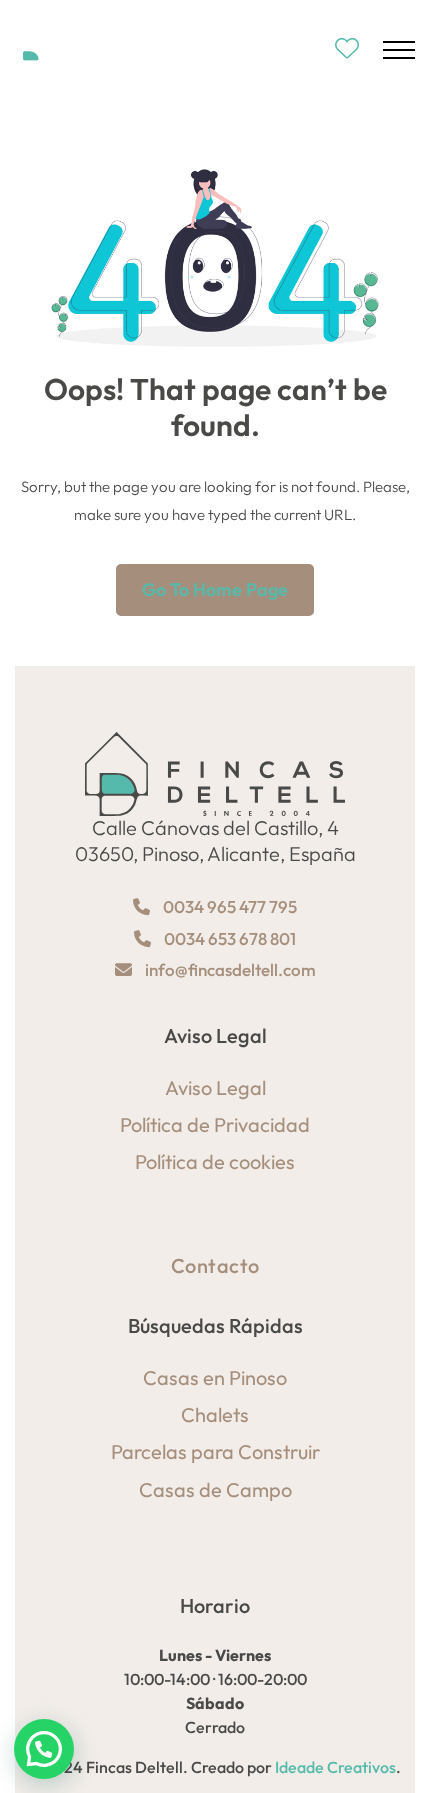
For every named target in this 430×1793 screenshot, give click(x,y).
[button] (44, 1749)
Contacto (215, 1265)
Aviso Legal (215, 1087)
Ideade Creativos (335, 1767)
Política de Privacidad (215, 1124)
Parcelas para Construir (215, 1451)
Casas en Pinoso (215, 1377)
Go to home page (215, 589)
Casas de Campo (215, 1489)
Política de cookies (215, 1161)
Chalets (215, 1414)
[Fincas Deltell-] (77, 49)
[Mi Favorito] (347, 49)
